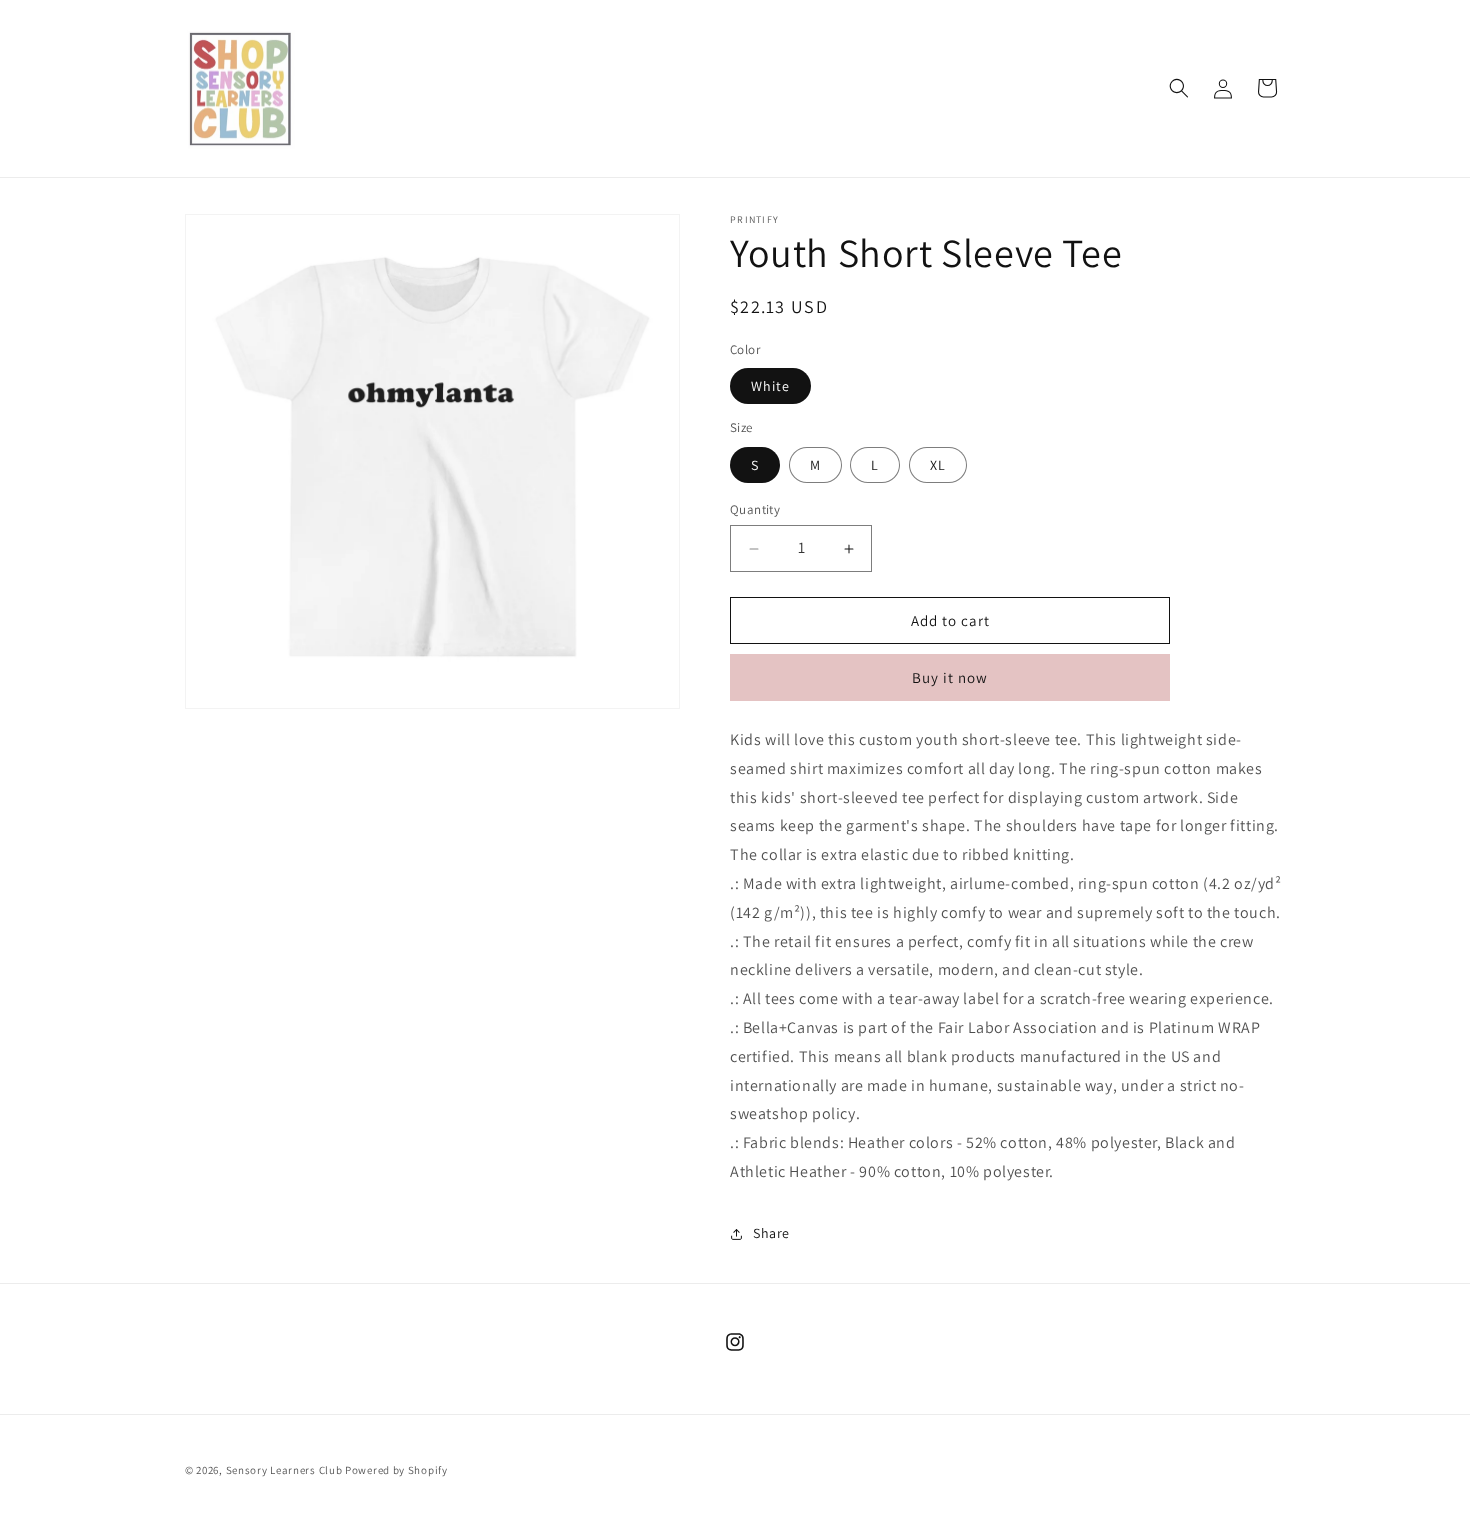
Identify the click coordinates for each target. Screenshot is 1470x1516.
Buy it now (950, 677)
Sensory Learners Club (284, 1470)
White (770, 386)
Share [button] (771, 1233)
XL (938, 465)
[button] (1179, 88)
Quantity (755, 509)
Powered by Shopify (396, 1470)
